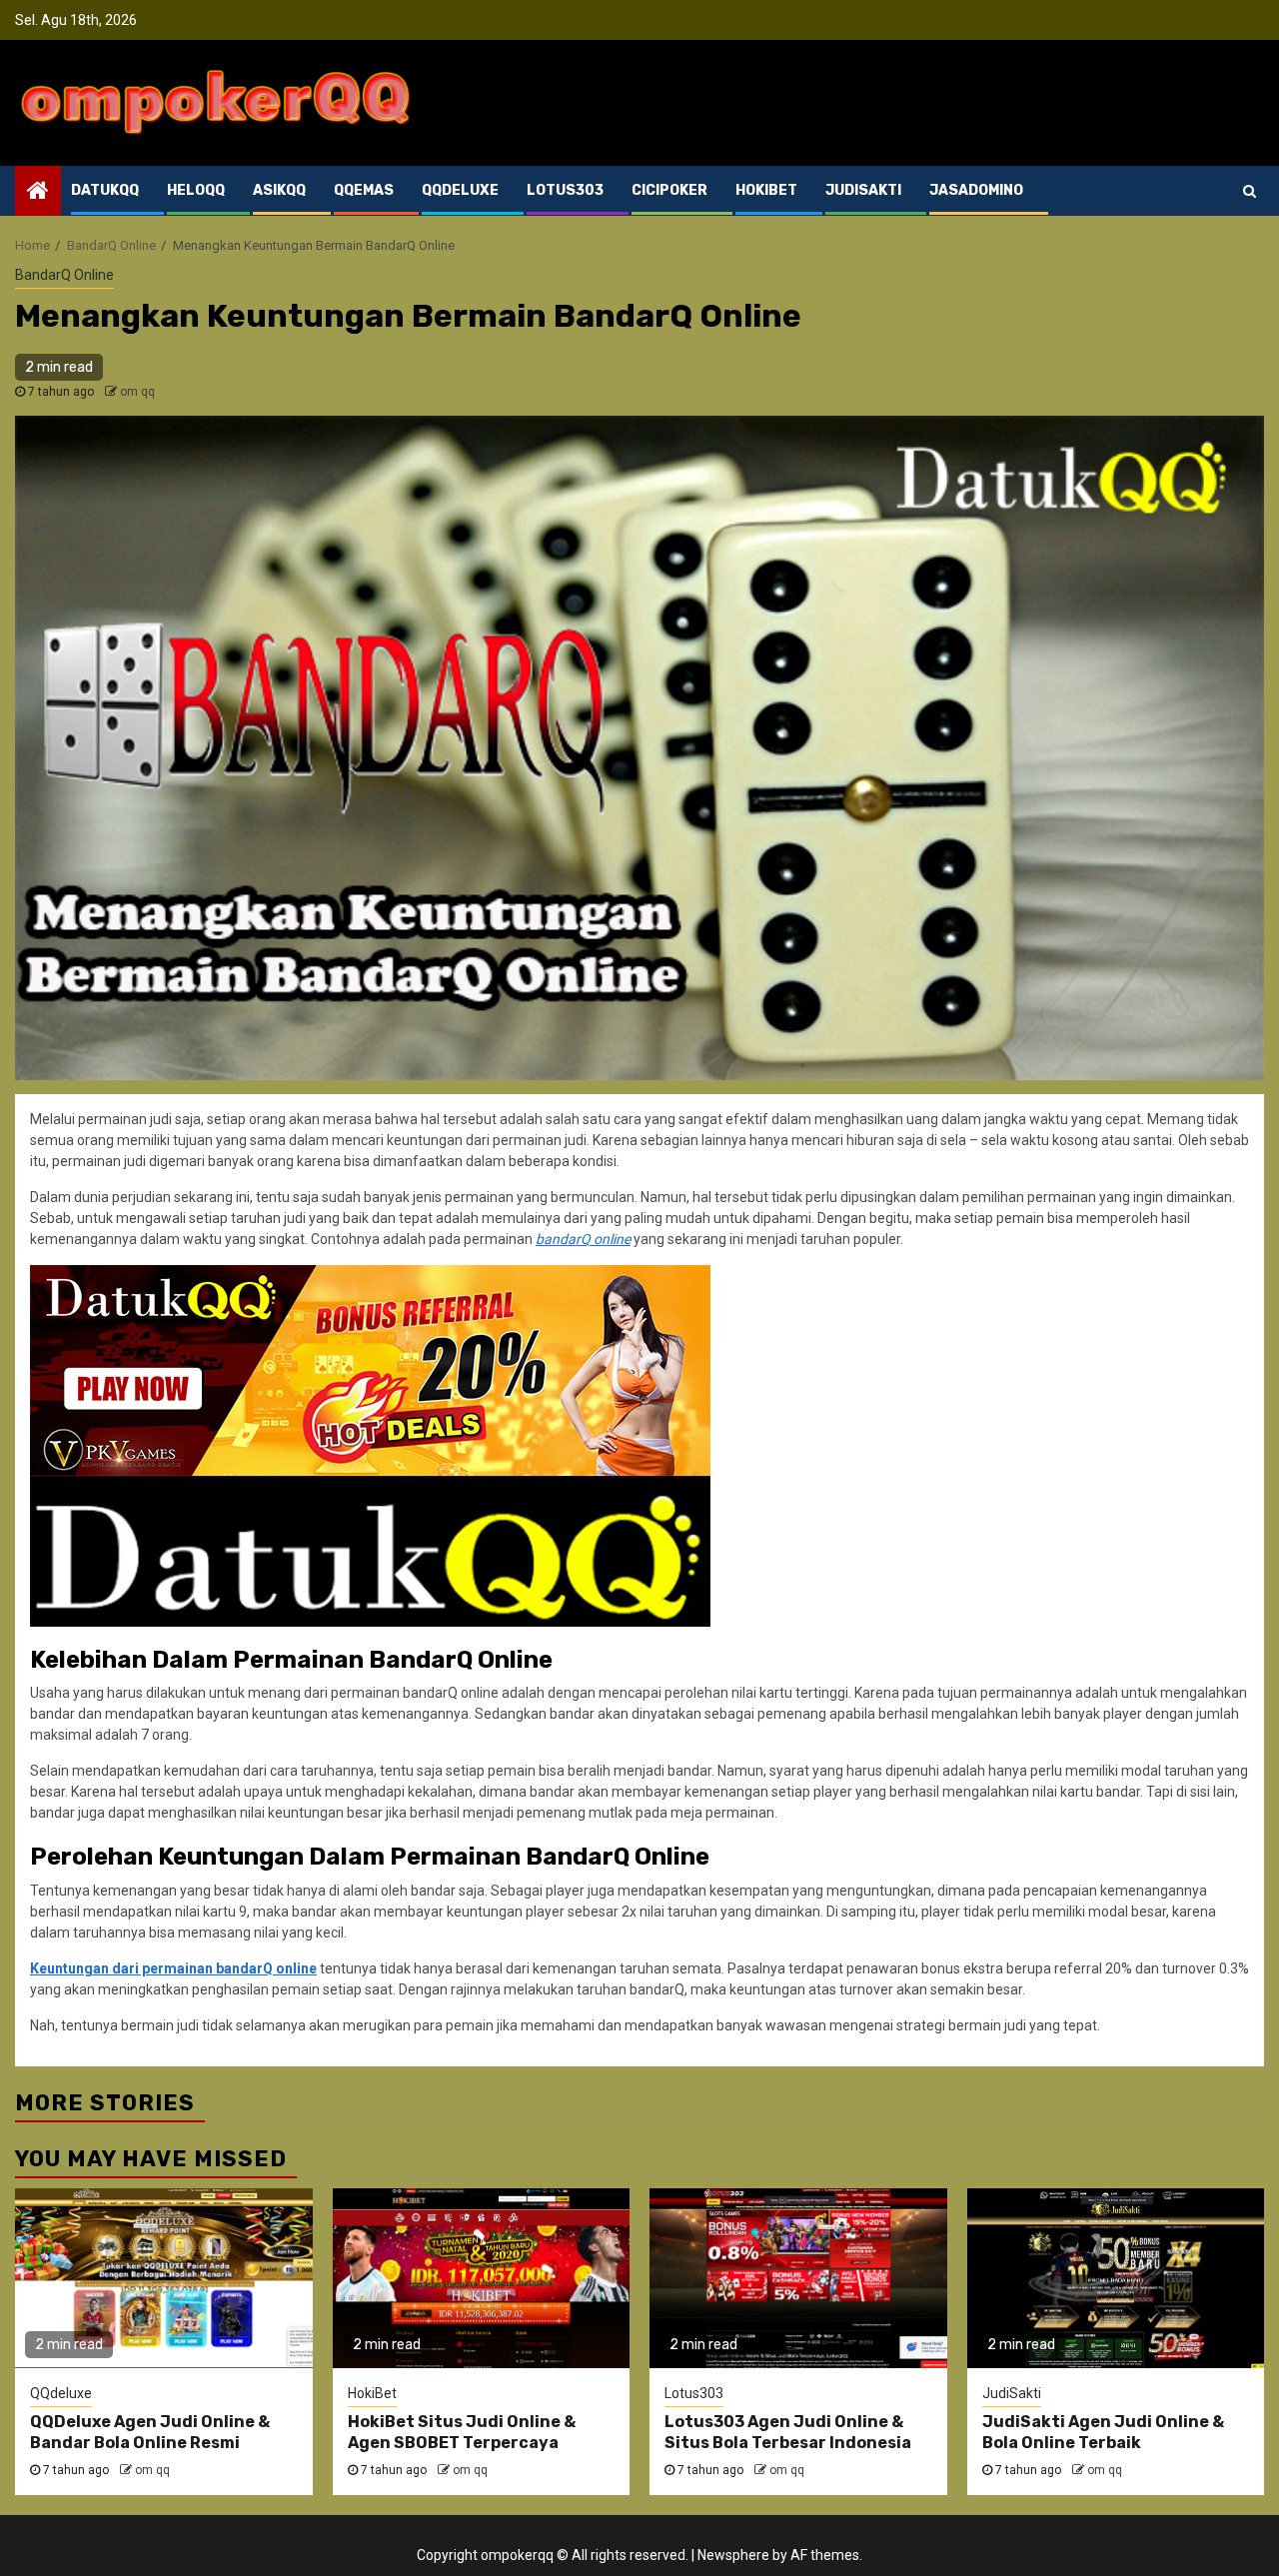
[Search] (1250, 191)
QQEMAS (364, 190)
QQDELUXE (460, 190)
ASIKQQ (279, 190)
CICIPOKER (669, 190)
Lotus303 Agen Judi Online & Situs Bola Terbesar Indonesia (788, 2432)
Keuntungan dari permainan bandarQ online (173, 1968)
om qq (137, 392)
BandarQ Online (64, 275)
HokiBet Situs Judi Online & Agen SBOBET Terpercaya (462, 2432)
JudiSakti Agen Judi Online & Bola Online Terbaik (1103, 2432)
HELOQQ (196, 190)
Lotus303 (694, 2393)
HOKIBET (766, 190)
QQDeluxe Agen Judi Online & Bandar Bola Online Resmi (150, 2432)
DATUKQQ (105, 190)
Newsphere (733, 2555)
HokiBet (372, 2393)
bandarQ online (583, 1239)
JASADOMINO (976, 190)
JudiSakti (1012, 2393)
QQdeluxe (61, 2393)
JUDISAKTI (863, 190)
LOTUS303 (565, 190)
